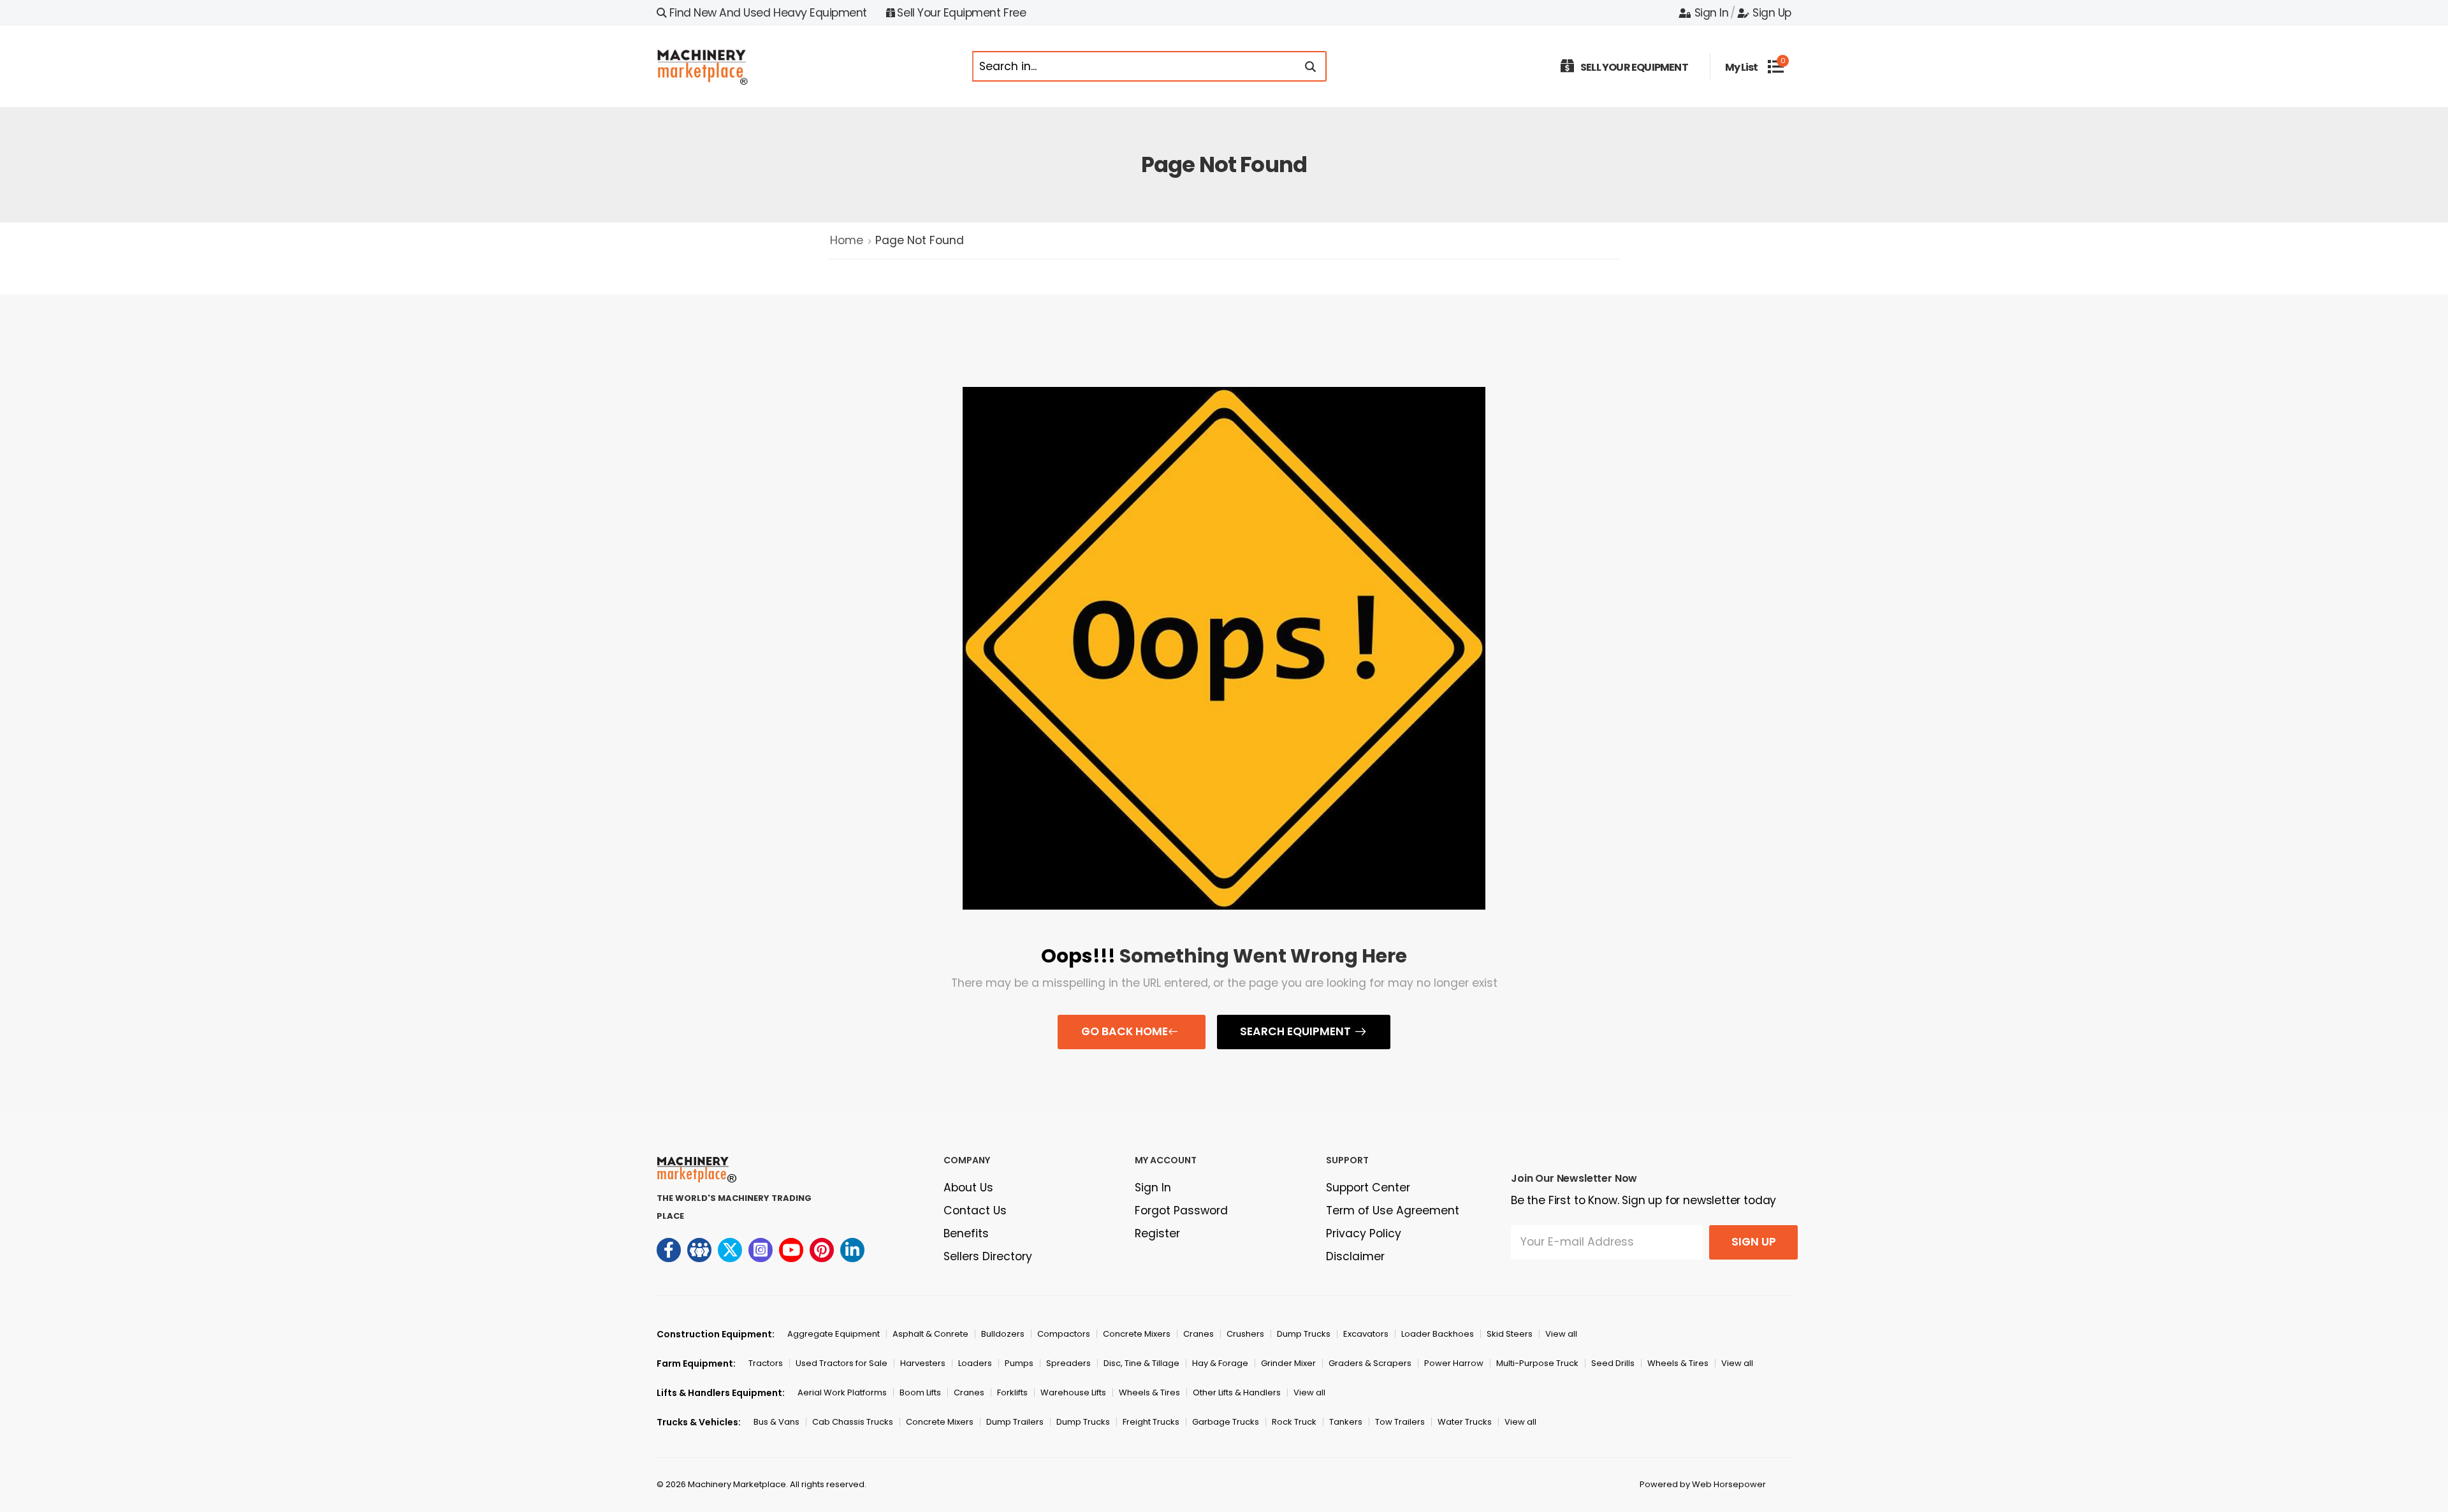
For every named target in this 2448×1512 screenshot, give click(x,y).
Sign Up (1772, 13)
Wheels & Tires (1678, 1363)
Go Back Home (1125, 1031)
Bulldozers (1003, 1334)
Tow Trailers (1400, 1422)
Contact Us (975, 1210)
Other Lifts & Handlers (1237, 1392)
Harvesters (923, 1363)
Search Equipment (1295, 1031)
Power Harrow (1454, 1363)
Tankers (1346, 1422)
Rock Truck (1294, 1422)
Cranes (1198, 1334)
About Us (968, 1188)
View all (1561, 1334)
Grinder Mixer (1288, 1363)
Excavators (1366, 1334)
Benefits (966, 1233)
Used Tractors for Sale (841, 1363)
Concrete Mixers (1137, 1334)
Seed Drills (1613, 1363)
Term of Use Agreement (1393, 1210)
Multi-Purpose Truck (1537, 1363)
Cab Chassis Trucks (853, 1422)
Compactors (1064, 1334)
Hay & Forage (1220, 1363)
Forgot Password (1181, 1210)
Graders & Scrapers (1370, 1363)
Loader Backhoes (1438, 1334)
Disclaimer (1355, 1256)
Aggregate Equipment (834, 1334)
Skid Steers (1510, 1334)
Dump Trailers (1015, 1422)
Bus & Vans (776, 1422)
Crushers (1245, 1334)
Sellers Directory (988, 1256)
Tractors (766, 1363)
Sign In (1711, 13)
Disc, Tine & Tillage (1141, 1363)
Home (847, 240)
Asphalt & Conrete (930, 1334)
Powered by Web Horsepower (1703, 1484)
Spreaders (1068, 1363)
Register (1157, 1233)
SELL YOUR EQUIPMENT (1634, 67)
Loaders (975, 1363)
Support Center (1368, 1188)
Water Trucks (1465, 1422)
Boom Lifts (920, 1392)
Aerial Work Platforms (842, 1392)
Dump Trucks (1304, 1334)
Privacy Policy (1364, 1233)
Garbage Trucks (1226, 1422)
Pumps (1019, 1363)
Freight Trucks (1151, 1422)
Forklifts (1012, 1392)
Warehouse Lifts (1073, 1392)
